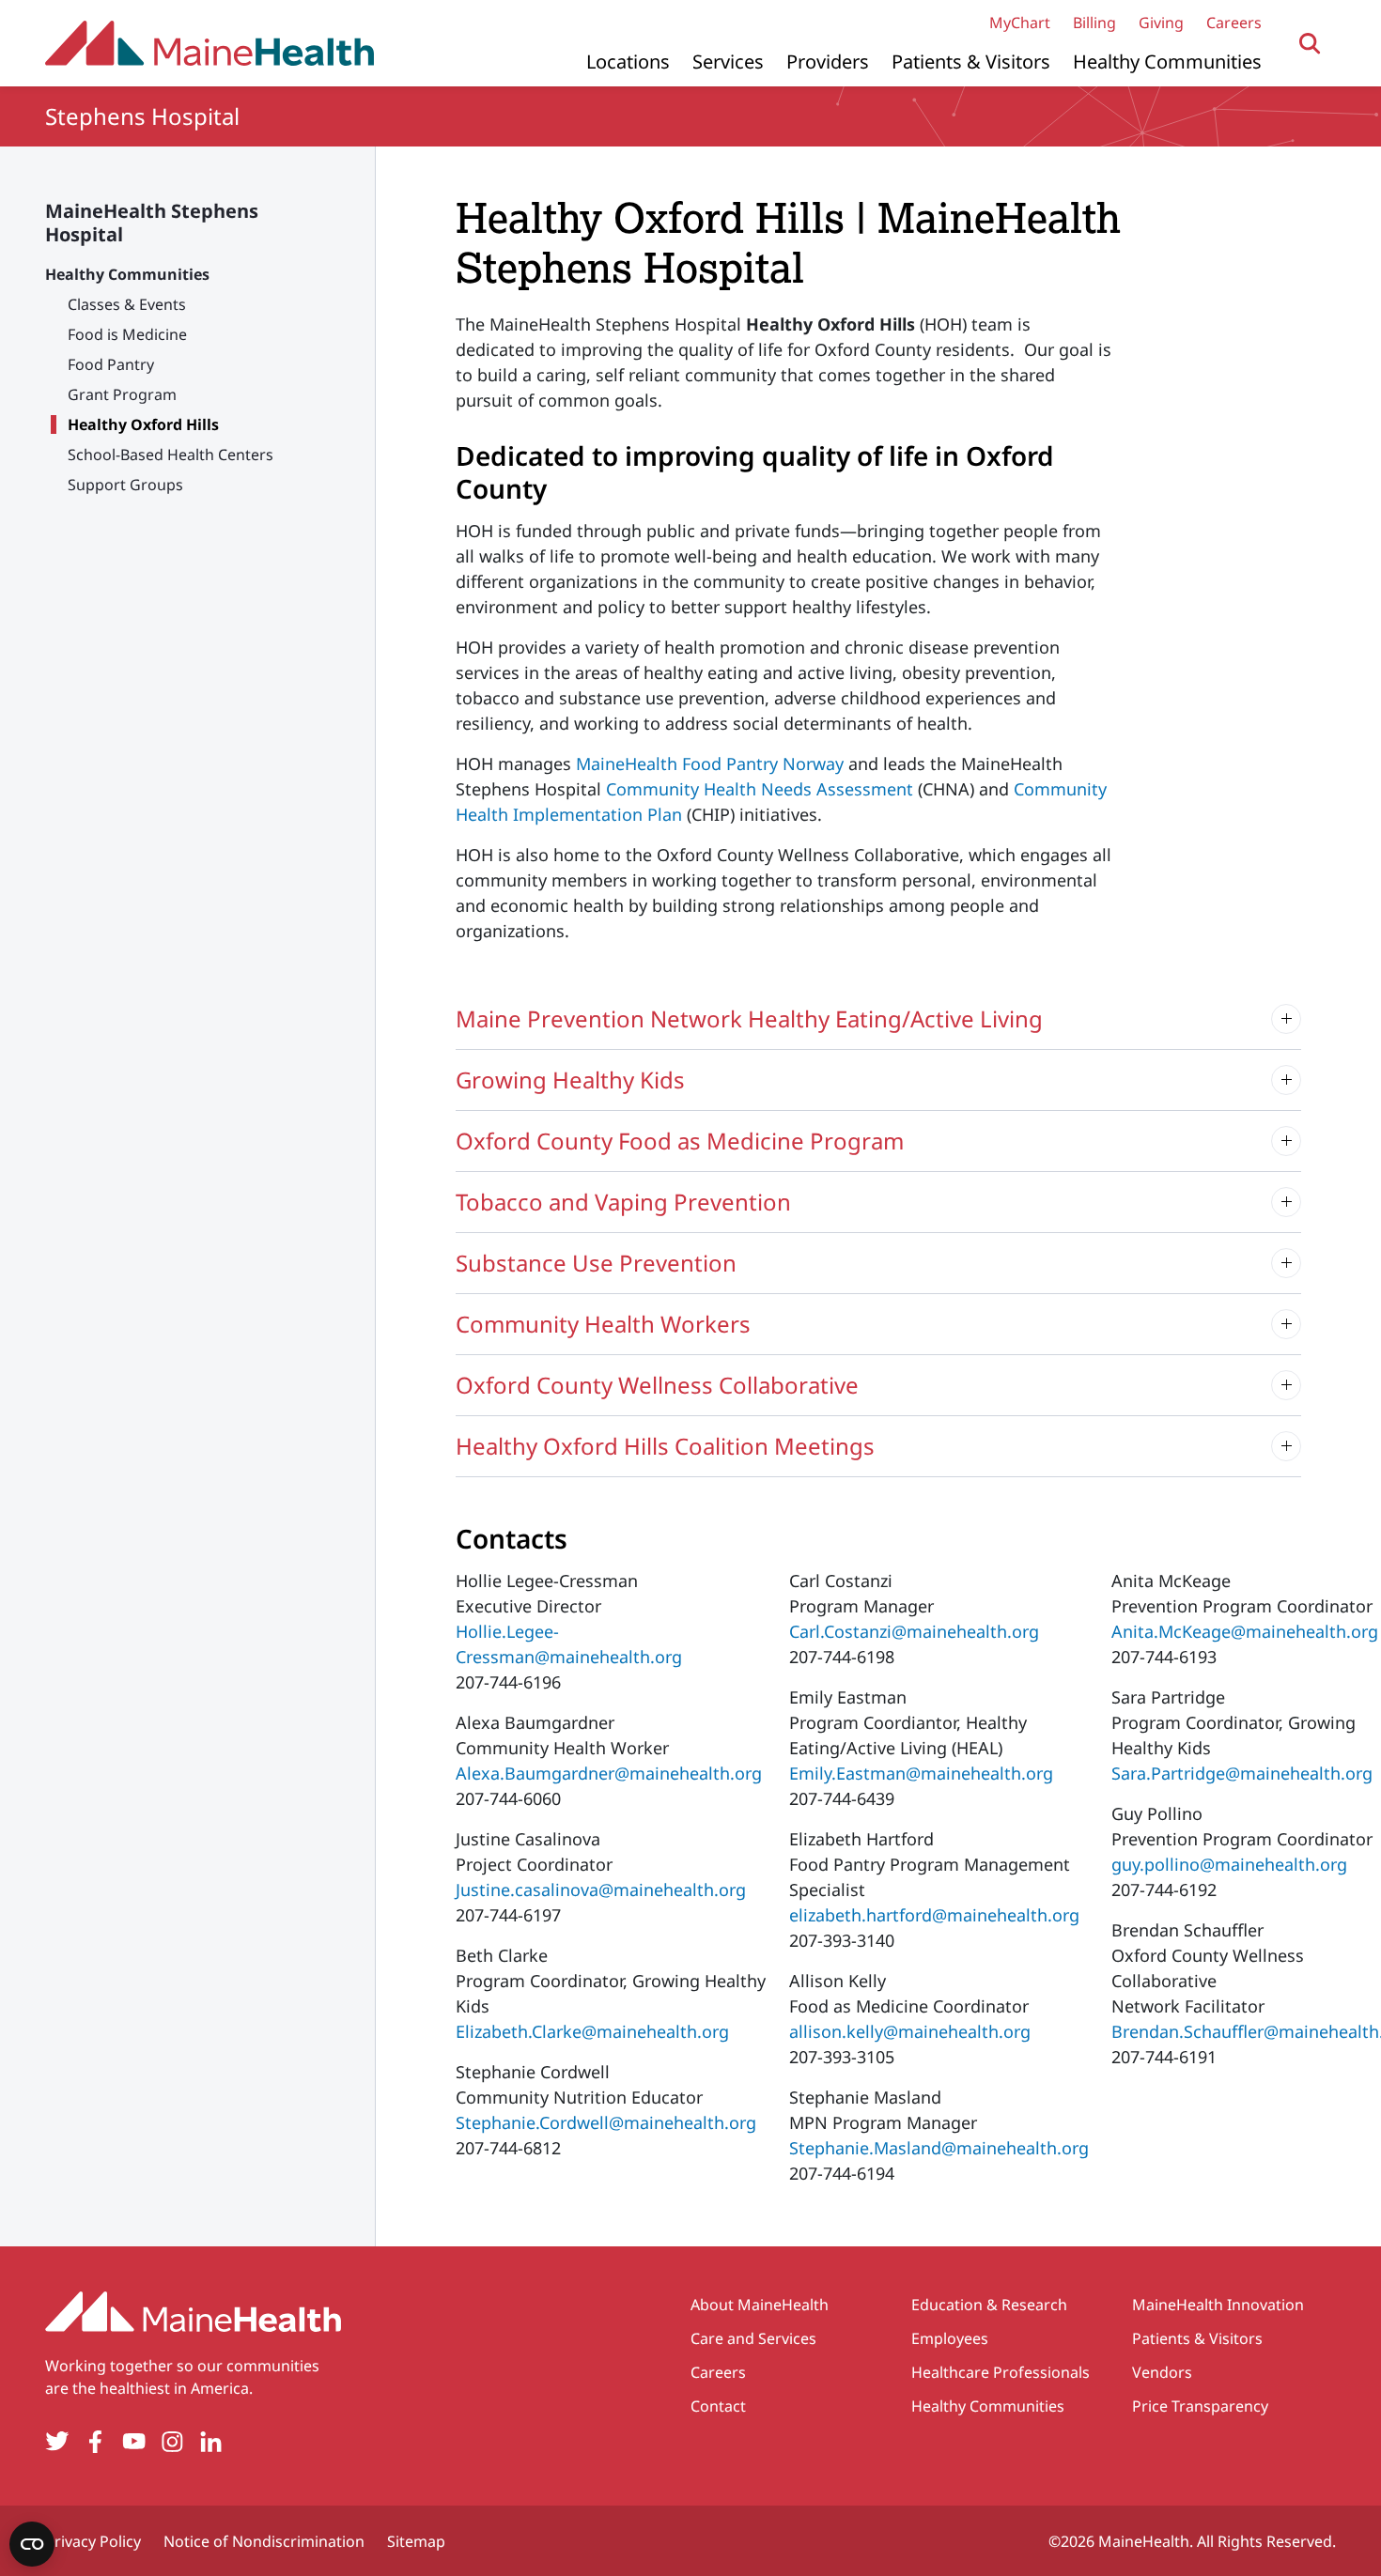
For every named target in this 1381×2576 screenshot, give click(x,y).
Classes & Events (127, 304)
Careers (1234, 23)
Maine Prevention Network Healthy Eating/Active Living (749, 1018)
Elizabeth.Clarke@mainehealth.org (592, 2031)
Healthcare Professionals (1001, 2372)
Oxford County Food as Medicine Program (680, 1141)
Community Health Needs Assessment (760, 789)
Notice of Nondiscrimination (264, 2541)
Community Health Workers (603, 1324)
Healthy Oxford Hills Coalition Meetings (665, 1446)
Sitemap (416, 2541)
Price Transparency (1200, 2406)
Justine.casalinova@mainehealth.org (601, 1890)
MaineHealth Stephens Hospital (152, 223)
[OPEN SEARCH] (1310, 44)
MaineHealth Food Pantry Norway (710, 764)
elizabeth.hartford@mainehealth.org (934, 1915)
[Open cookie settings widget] (32, 2544)
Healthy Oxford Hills (143, 424)
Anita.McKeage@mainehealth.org (1245, 1631)
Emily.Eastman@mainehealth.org (921, 1773)
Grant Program (122, 394)
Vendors (1162, 2372)
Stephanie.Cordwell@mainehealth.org (606, 2122)
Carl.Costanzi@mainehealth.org (914, 1631)
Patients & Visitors (971, 62)
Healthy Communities (1167, 62)
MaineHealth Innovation (1218, 2305)
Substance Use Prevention (596, 1263)
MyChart (1020, 23)
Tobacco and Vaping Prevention (623, 1202)
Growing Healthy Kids (570, 1080)
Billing (1094, 23)
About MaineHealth (760, 2305)
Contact (718, 2406)
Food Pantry (111, 364)
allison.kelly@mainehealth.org (910, 2031)
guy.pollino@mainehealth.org (1229, 1864)
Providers (828, 62)
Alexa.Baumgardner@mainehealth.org (609, 1773)
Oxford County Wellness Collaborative (657, 1385)
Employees (950, 2338)
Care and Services (753, 2338)
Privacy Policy (93, 2541)
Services (728, 62)
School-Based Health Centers (171, 455)
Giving (1161, 23)
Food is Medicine (127, 334)
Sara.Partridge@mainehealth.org (1242, 1773)
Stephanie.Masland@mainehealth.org (939, 2148)
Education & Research (989, 2305)
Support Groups (125, 485)
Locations (628, 62)
